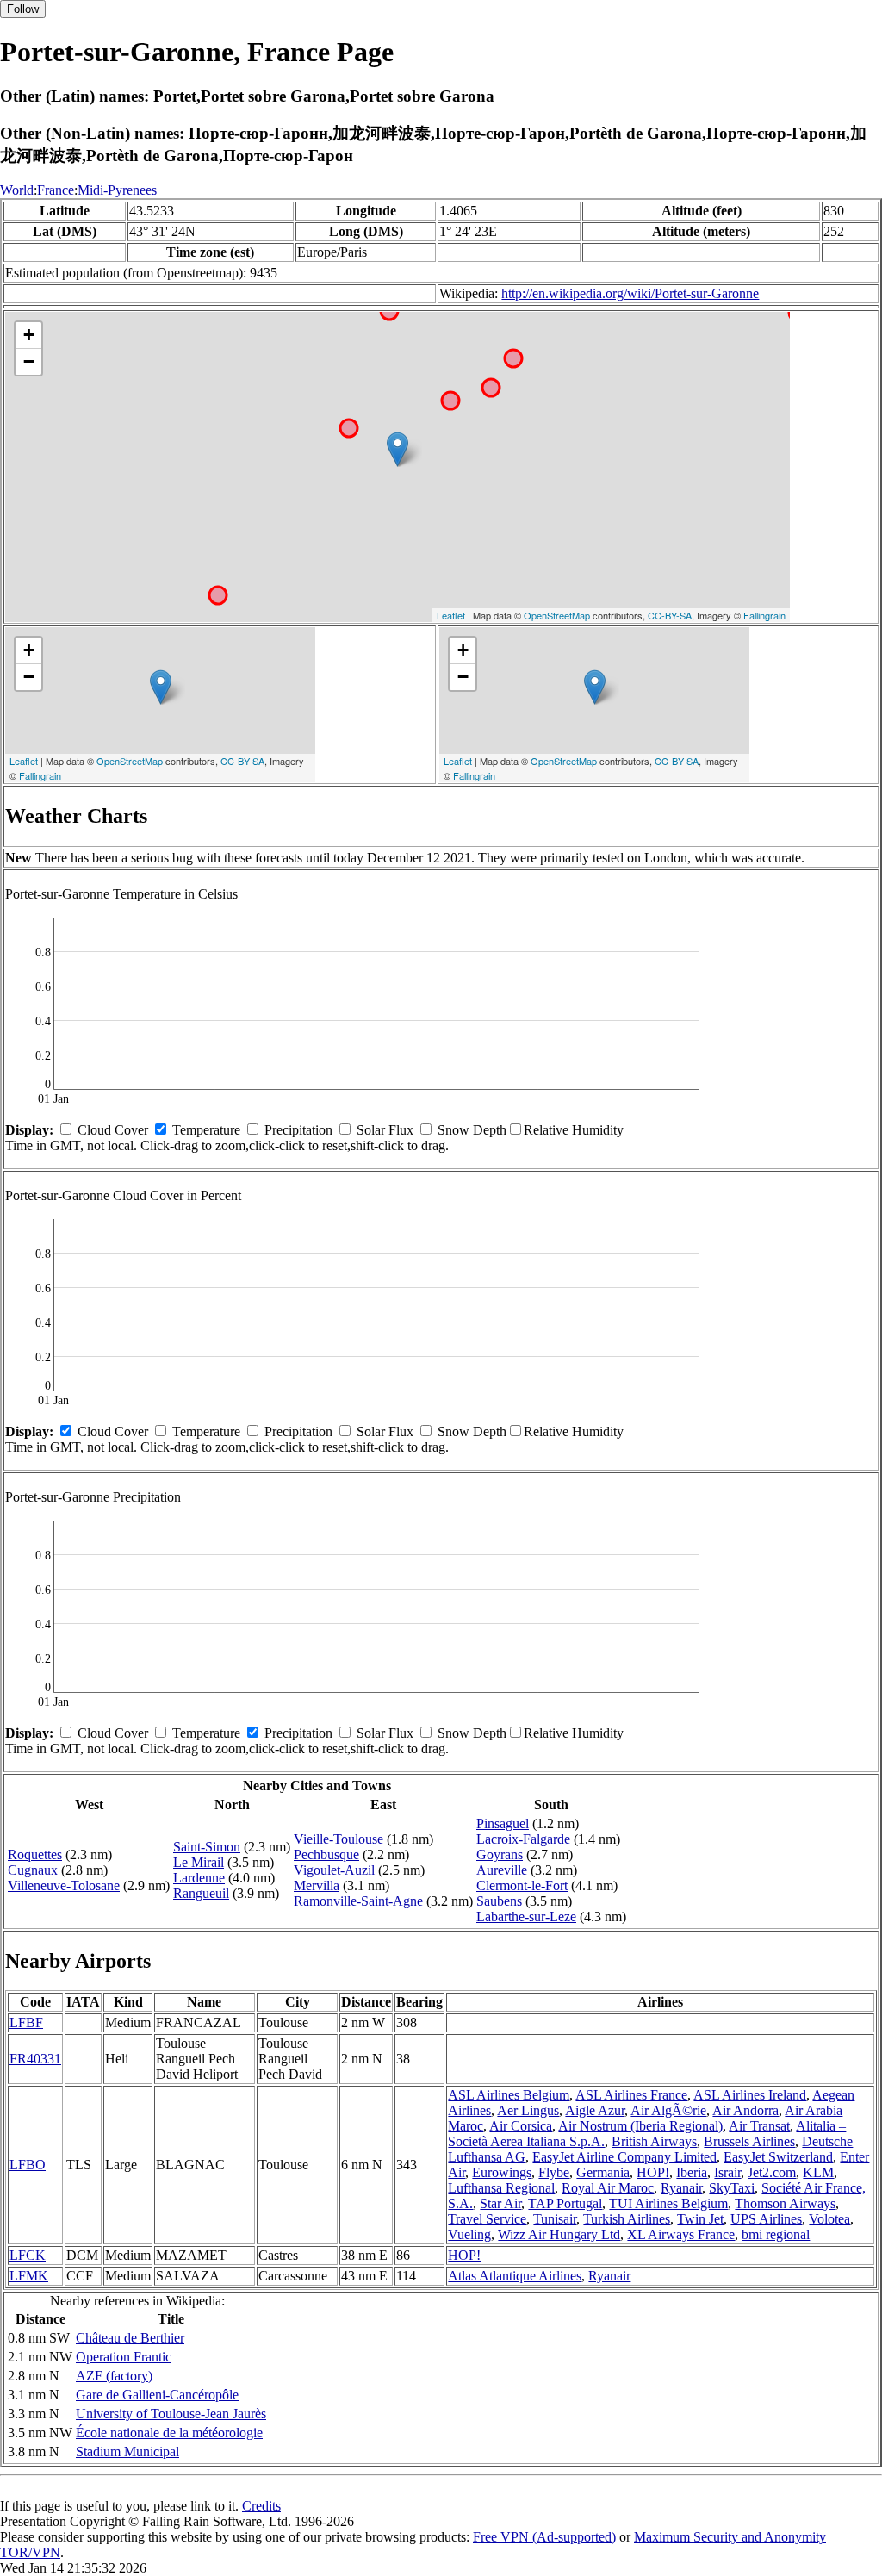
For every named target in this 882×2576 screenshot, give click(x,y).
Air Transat (759, 2126)
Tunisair (555, 2219)
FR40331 (35, 2059)
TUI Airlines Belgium (668, 2203)
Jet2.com (772, 2172)
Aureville (502, 1870)
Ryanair (681, 2188)
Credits (261, 2506)
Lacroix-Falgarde (523, 1839)
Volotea (829, 2219)
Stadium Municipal (127, 2452)
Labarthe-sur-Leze (526, 1916)
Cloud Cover (113, 1130)
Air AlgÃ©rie (668, 2110)
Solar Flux (385, 1130)
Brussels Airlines (749, 2141)
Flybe (554, 2172)
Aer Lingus (528, 2110)
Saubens (499, 1901)
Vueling (469, 2234)
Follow (23, 9)
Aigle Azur (595, 2110)
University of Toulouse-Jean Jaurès (171, 2414)
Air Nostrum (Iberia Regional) (640, 2126)
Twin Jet (700, 2219)
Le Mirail (199, 1862)
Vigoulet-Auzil (334, 1870)
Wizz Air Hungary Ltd (559, 2234)
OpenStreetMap (557, 615)
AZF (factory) (114, 2376)
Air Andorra (745, 2110)
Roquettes (35, 1854)
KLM (818, 2172)
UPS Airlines (766, 2219)
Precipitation (298, 1130)
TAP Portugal (565, 2203)
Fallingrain (764, 615)
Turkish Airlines (627, 2219)
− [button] (29, 361)
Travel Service (487, 2219)
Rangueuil (201, 1893)
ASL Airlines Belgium (509, 2095)
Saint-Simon (207, 1847)
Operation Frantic (124, 2357)
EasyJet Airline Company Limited (624, 2157)
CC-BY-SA (670, 615)
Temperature (206, 1130)
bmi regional (776, 2234)
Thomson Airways (785, 2203)
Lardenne (199, 1878)
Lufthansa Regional (501, 2188)
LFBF (26, 2022)
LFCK (28, 2255)
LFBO (28, 2165)
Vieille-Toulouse (339, 1839)
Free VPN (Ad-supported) (544, 2537)
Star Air (500, 2203)
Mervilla (317, 1885)
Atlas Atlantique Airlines (515, 2276)
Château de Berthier (130, 2338)
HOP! (653, 2172)
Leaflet (451, 615)
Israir (727, 2172)
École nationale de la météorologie (169, 2433)
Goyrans (500, 1854)
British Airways (654, 2141)
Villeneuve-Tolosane (64, 1885)
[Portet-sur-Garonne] (398, 449)
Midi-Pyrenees (117, 190)
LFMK (29, 2276)
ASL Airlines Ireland (750, 2095)
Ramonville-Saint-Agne (358, 1901)
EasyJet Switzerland (778, 2157)
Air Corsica (521, 2126)
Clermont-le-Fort (522, 1885)
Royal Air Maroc (608, 2188)
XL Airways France (681, 2234)
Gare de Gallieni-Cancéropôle (157, 2395)
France (56, 190)
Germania (603, 2172)
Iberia (692, 2172)
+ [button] (29, 335)
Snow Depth (472, 1130)
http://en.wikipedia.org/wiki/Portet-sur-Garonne (630, 293)
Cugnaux (33, 1870)
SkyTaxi (732, 2188)
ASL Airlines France (631, 2095)
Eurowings (502, 2172)
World (17, 190)
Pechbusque (326, 1854)
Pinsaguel (503, 1823)
